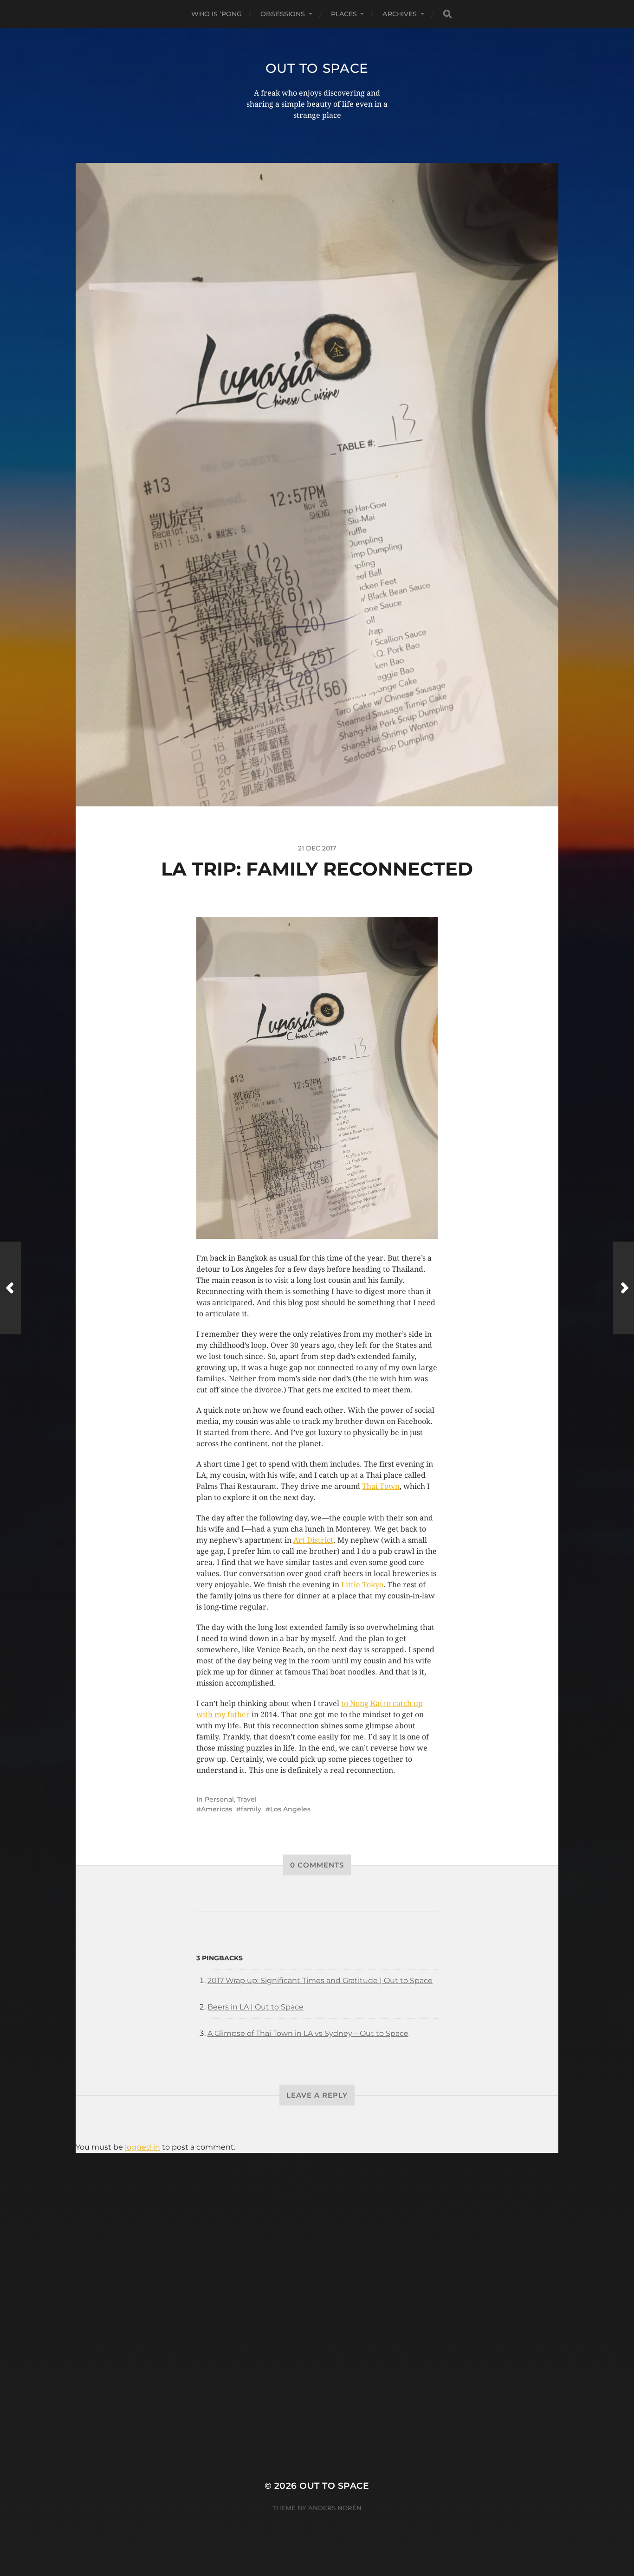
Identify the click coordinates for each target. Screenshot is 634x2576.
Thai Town (381, 1486)
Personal (219, 1799)
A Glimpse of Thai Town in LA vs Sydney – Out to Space (308, 2033)
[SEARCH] (447, 14)
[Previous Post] (10, 1288)
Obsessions (283, 14)
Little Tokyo (362, 1585)
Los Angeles (290, 1809)
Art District (313, 1540)
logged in (142, 2147)
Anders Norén (335, 2508)
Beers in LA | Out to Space (256, 2007)
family (251, 1809)
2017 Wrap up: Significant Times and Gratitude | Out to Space (320, 1980)
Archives (400, 14)
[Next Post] (624, 1288)
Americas (217, 1809)
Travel (247, 1799)
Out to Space (317, 68)
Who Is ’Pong (217, 14)
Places (344, 14)
